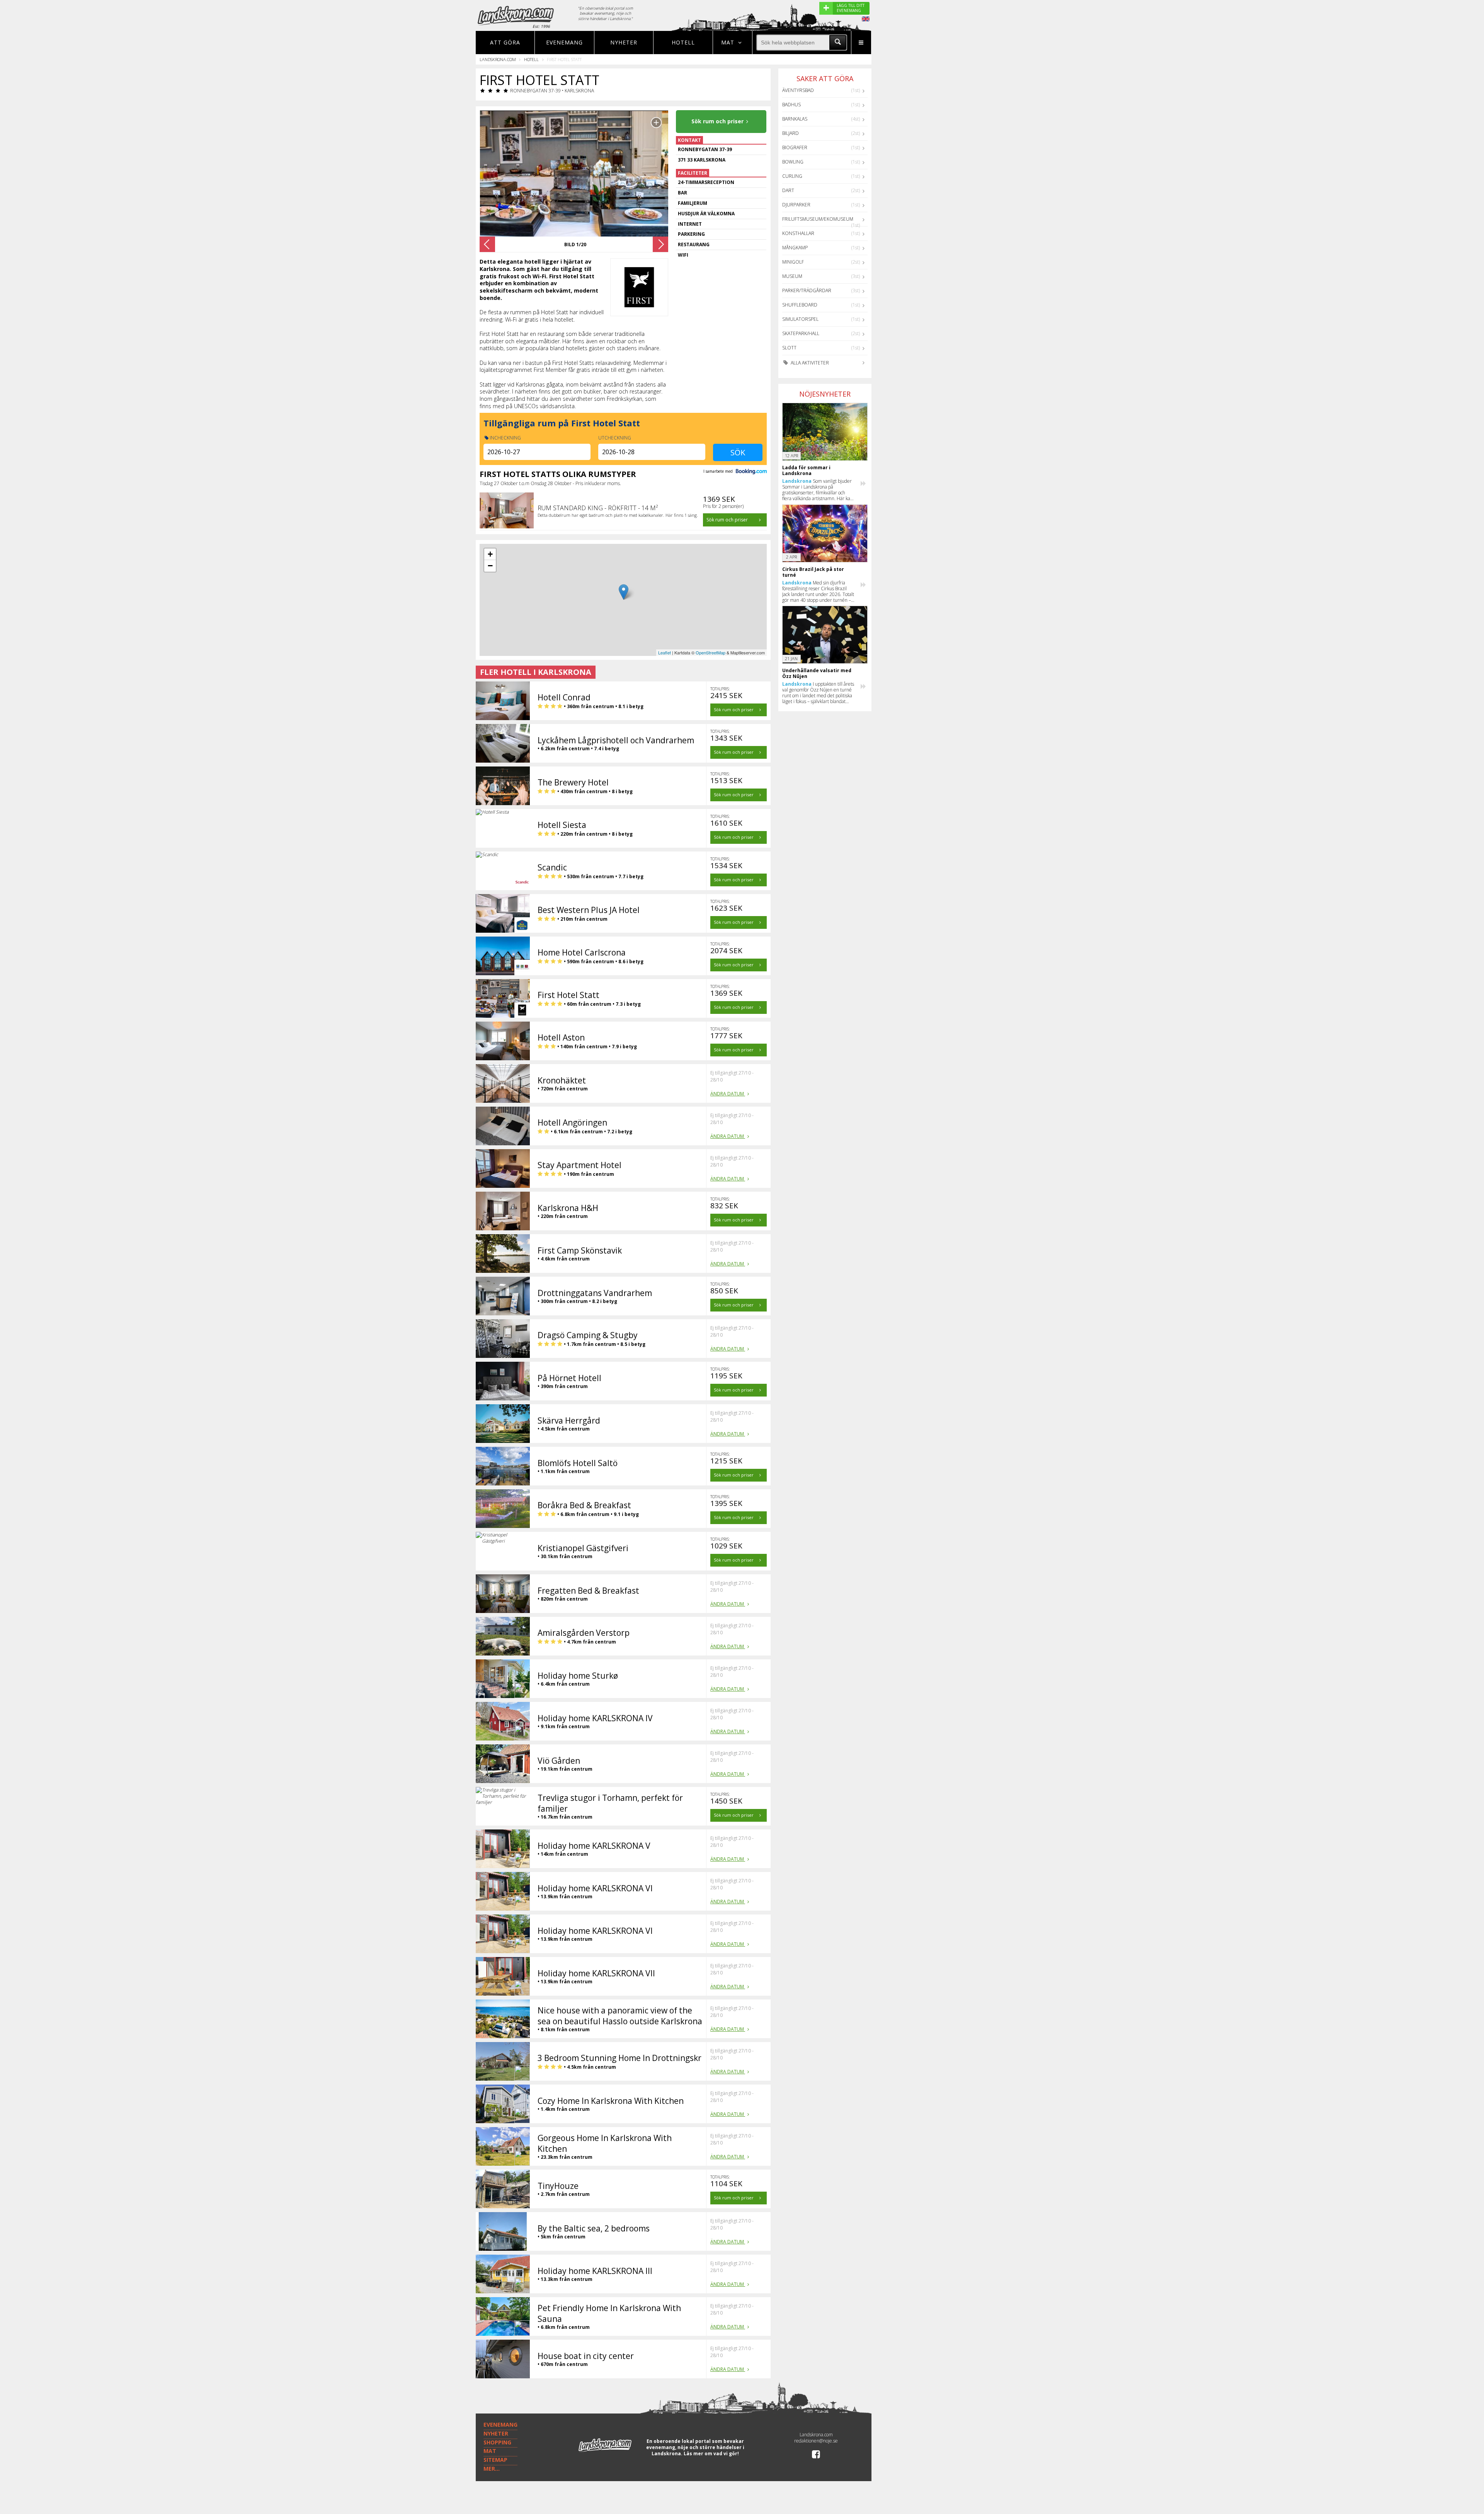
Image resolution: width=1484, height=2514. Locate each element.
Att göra (505, 42)
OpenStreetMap (711, 652)
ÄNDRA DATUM (728, 1094)
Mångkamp (795, 248)
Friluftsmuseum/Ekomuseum (818, 219)
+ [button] (490, 554)
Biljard (791, 133)
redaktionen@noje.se (816, 2441)
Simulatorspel (800, 319)
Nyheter (624, 42)
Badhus (791, 105)
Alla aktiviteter (809, 363)
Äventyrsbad (798, 90)
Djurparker (796, 205)
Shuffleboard (800, 305)
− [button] (490, 566)
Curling (792, 176)
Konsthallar (798, 233)
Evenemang (564, 42)
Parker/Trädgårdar (807, 290)
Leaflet (665, 652)
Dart (788, 190)
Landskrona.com (498, 59)
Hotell (683, 42)
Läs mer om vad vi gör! (711, 2454)
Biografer (795, 147)
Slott (789, 348)
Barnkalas (795, 119)
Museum (792, 276)
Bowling (793, 162)
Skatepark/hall (801, 333)
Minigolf (793, 262)
